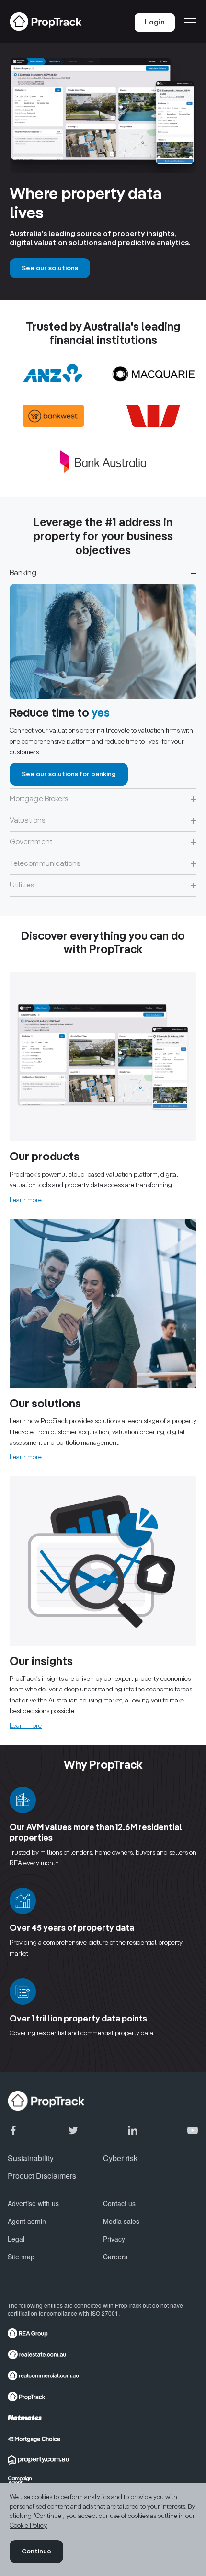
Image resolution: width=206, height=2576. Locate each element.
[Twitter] (73, 2130)
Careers (115, 2257)
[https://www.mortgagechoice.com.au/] (100, 2439)
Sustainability (31, 2158)
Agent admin (27, 2221)
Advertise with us (33, 2203)
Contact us (119, 2203)
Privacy (114, 2239)
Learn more (26, 1200)
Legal (16, 2239)
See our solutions (50, 268)
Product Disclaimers (42, 2176)
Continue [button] (36, 2552)
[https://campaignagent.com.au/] (100, 2481)
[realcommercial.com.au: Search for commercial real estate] (100, 2375)
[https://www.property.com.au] (100, 2460)
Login (155, 23)
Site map (21, 2257)
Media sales (121, 2221)
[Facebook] (13, 2130)
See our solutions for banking (69, 774)
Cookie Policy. (29, 2526)
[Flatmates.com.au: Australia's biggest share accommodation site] (100, 2418)
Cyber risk (120, 2158)
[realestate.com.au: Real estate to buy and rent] (100, 2354)
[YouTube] (193, 2130)
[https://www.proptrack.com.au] (100, 2397)
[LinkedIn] (133, 2130)
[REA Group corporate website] (100, 2333)
